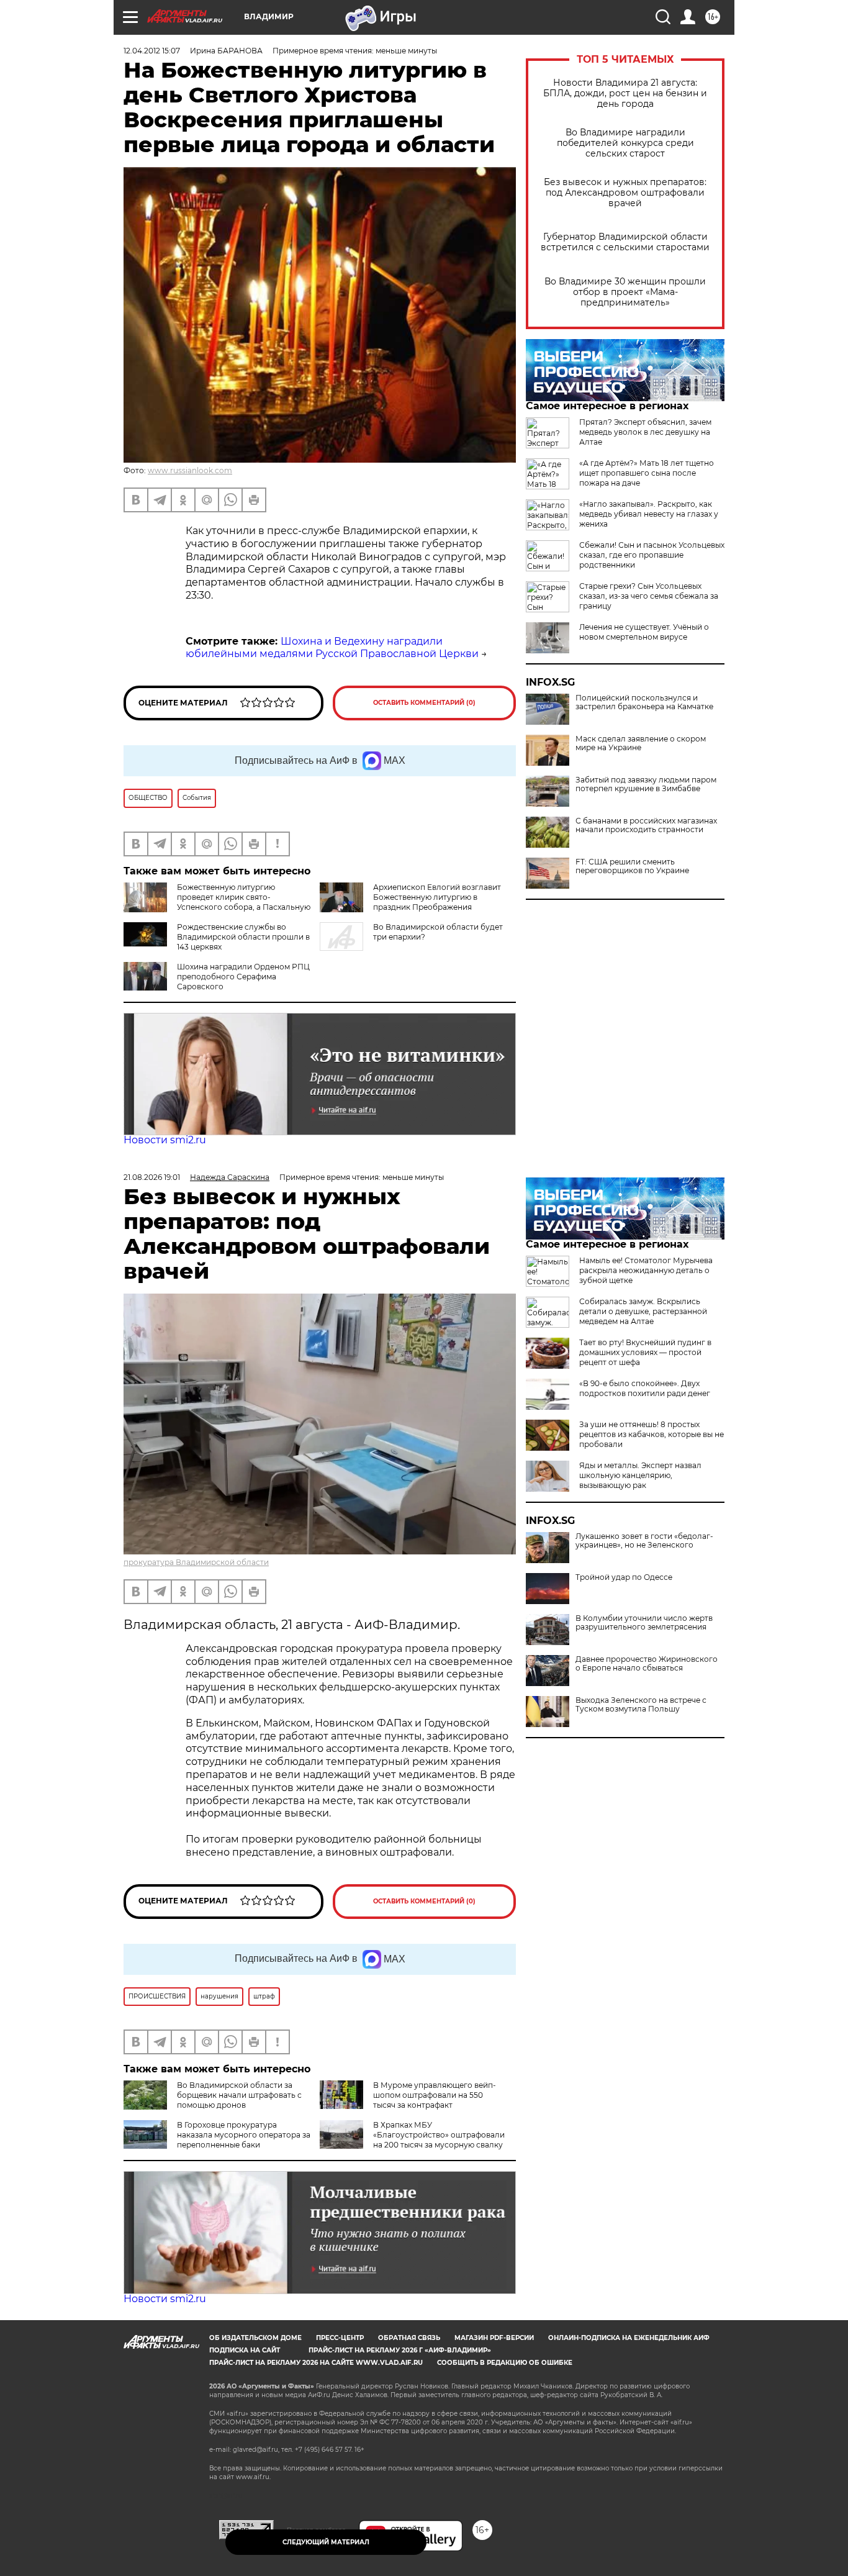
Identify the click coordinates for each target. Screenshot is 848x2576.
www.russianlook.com (190, 470)
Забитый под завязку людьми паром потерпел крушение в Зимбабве (646, 784)
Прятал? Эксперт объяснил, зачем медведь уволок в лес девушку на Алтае (645, 432)
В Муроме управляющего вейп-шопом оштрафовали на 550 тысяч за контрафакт (435, 2095)
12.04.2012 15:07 (152, 51)
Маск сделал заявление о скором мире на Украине (641, 743)
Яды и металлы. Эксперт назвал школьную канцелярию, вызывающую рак (640, 1475)
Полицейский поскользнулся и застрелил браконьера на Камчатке (644, 702)
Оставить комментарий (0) (424, 703)
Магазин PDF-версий (494, 2338)
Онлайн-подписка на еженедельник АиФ (629, 2338)
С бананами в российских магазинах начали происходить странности (646, 825)
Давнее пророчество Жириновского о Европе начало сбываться (647, 1664)
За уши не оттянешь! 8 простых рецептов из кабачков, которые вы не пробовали (652, 1434)
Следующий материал (326, 2542)
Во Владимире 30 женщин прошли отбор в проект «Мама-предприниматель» (625, 292)
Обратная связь (409, 2338)
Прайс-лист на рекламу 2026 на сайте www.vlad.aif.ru (316, 2363)
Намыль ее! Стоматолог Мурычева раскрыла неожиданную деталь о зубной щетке (646, 1270)
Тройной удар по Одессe (624, 1577)
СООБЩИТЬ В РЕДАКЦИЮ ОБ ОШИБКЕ (505, 2363)
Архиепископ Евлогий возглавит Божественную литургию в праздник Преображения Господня (437, 902)
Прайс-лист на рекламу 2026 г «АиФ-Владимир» (400, 2350)
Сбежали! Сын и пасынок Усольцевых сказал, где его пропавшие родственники (652, 555)
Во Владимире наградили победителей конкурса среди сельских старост (625, 143)
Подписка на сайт (245, 2350)
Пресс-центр (340, 2338)
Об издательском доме (255, 2338)
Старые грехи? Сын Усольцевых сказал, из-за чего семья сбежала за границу (649, 596)
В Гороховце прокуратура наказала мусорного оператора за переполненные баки (244, 2135)
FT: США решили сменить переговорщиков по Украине (632, 866)
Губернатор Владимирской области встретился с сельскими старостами (625, 242)
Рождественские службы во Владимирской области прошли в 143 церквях (243, 937)
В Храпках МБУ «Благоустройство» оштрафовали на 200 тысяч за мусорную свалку (439, 2135)
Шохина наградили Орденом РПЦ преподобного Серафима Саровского (243, 977)
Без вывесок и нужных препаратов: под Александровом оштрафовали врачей (625, 193)
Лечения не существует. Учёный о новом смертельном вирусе (644, 632)
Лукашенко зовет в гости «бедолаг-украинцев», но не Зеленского (644, 1541)
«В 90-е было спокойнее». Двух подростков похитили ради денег (645, 1388)
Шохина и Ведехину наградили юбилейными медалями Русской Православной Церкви (332, 648)
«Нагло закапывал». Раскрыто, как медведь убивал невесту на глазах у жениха (649, 514)
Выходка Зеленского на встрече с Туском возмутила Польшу (641, 1705)
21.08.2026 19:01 (152, 1177)
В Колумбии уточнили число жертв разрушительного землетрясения (644, 1623)
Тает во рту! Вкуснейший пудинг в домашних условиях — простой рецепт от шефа (645, 1352)
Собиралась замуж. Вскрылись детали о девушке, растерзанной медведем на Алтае (643, 1311)
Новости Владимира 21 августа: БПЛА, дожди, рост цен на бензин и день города (625, 93)
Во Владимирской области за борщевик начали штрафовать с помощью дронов (239, 2095)
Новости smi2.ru (165, 1140)
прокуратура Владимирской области (196, 1562)
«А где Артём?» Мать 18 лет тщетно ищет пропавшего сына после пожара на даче (647, 473)
